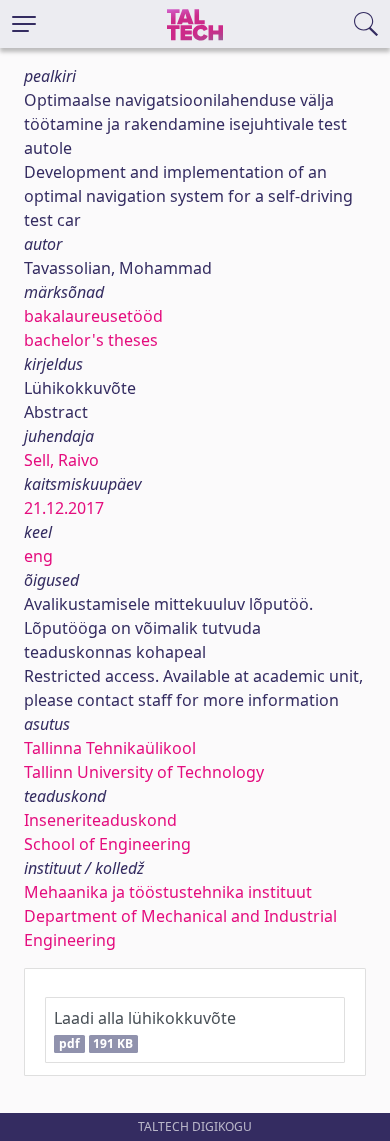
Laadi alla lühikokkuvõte (145, 1029)
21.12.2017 (64, 508)
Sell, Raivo (61, 460)
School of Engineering (107, 844)
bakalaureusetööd (93, 316)
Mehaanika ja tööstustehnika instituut (168, 892)
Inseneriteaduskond (100, 820)
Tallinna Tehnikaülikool (110, 748)
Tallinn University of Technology (144, 772)
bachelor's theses (91, 340)
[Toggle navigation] (24, 24)
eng (38, 556)
